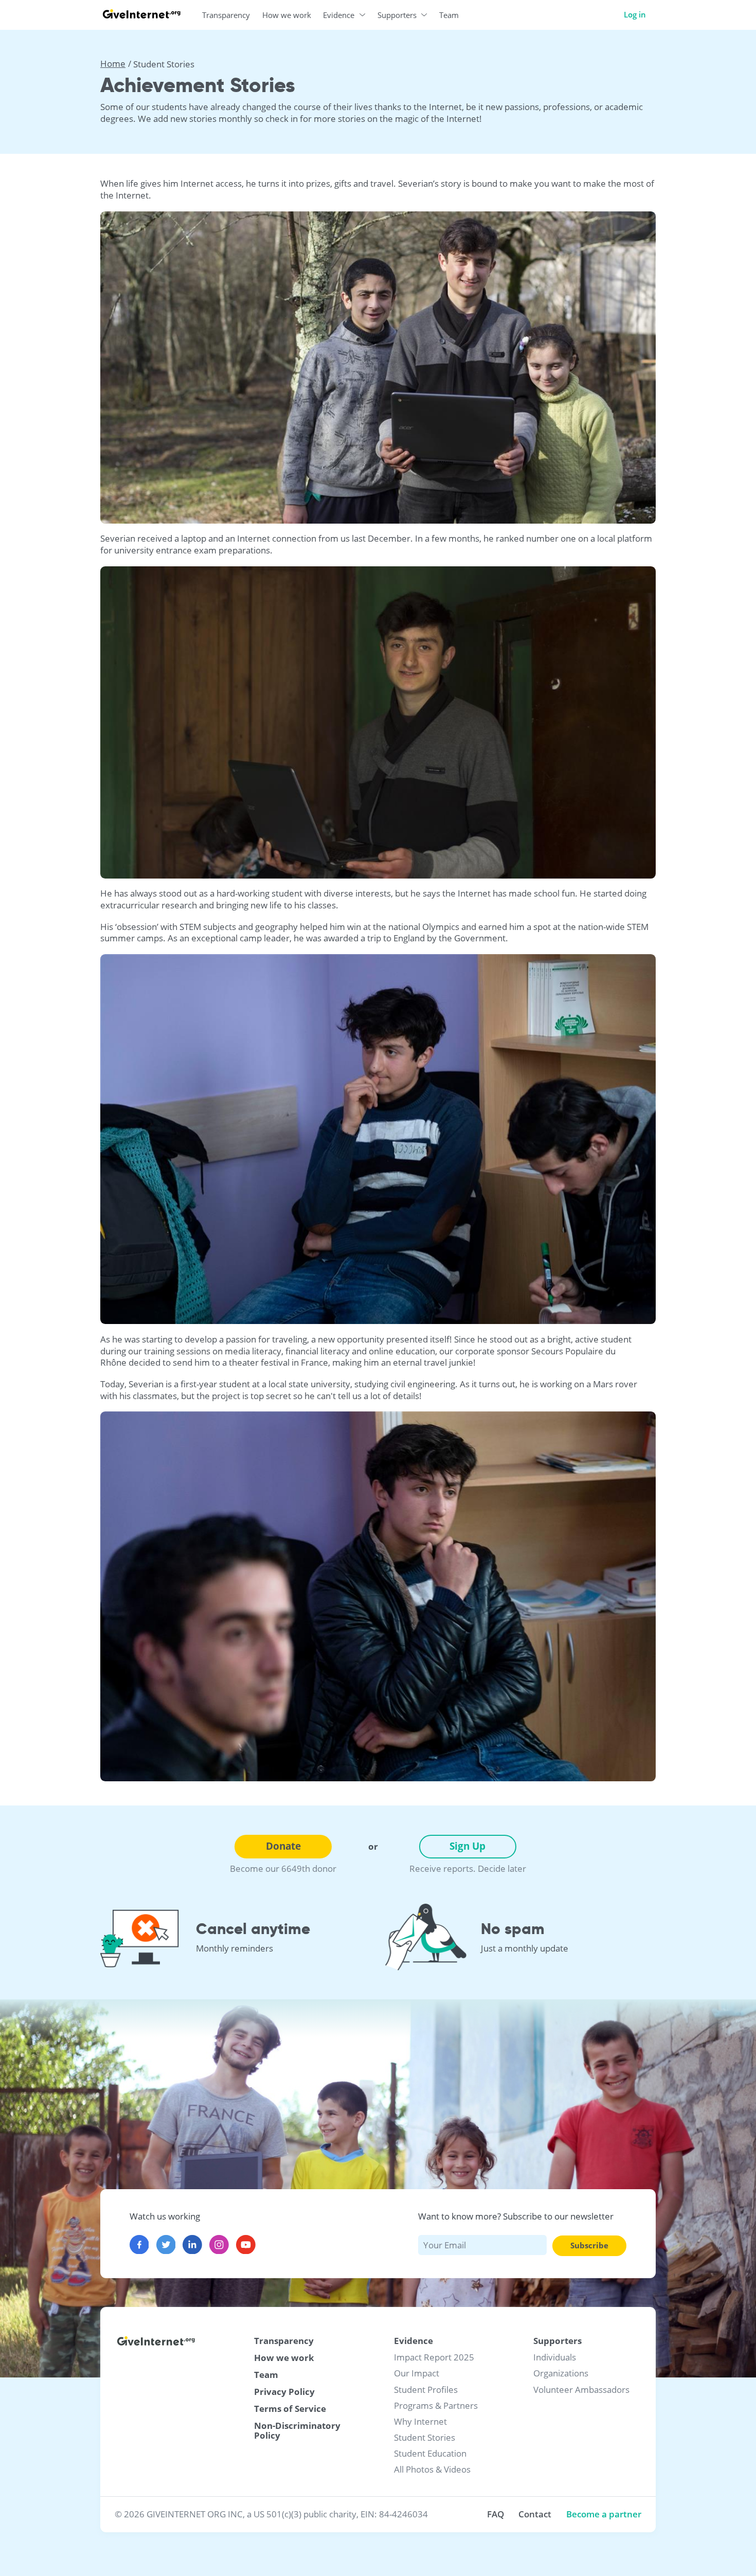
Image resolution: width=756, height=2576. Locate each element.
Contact (535, 2514)
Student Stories (425, 2437)
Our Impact (417, 2373)
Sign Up (467, 1846)
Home (113, 64)
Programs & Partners (436, 2405)
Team (266, 2375)
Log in (635, 14)
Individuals (555, 2357)
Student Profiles (426, 2390)
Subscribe (589, 2245)
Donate (283, 1846)
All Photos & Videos (432, 2469)
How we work (284, 2358)
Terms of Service (290, 2409)
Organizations (561, 2373)
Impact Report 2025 (434, 2357)
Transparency (284, 2341)
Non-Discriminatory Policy (297, 2431)
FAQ (496, 2514)
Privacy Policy (284, 2392)
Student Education (430, 2453)
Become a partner (604, 2514)
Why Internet (420, 2421)
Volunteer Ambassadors (581, 2390)
